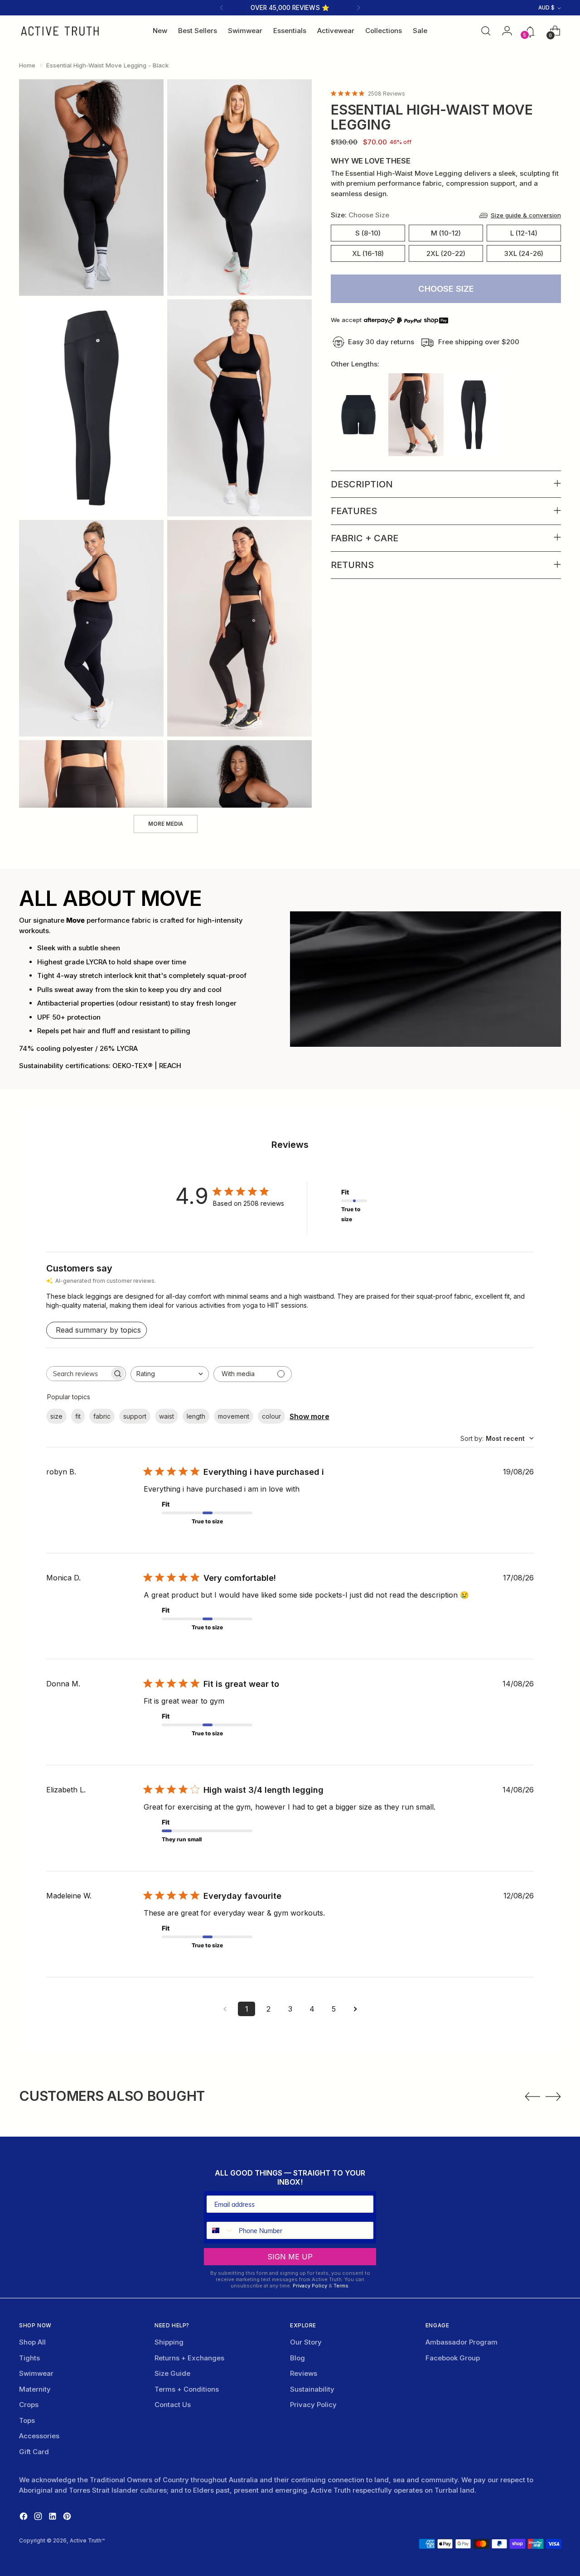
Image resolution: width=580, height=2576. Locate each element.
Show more (309, 1416)
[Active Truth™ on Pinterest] (68, 2518)
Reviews (304, 2373)
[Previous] (222, 8)
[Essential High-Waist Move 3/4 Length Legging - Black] (416, 415)
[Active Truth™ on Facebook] (24, 2518)
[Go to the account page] (505, 31)
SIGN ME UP (290, 2257)
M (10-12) (446, 233)
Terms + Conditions (187, 2389)
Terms (341, 2286)
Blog (297, 2358)
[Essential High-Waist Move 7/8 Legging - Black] (474, 415)
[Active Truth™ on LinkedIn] (53, 2518)
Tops (27, 2420)
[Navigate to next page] (355, 2009)
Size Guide (172, 2373)
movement (234, 1416)
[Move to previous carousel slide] (532, 2097)
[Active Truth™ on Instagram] (39, 2518)
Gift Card (34, 2452)
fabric (102, 1416)
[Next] (358, 8)
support (135, 1416)
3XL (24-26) (524, 253)
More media (166, 824)
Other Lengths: (355, 364)
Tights (29, 2358)
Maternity (35, 2389)
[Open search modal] (486, 31)
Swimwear (36, 2373)
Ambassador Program (462, 2342)
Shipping (169, 2342)
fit (78, 1416)
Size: (360, 215)
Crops (29, 2405)
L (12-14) (524, 233)
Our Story (306, 2342)
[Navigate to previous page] (225, 2009)
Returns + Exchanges (189, 2358)
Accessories (39, 2436)
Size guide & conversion (526, 215)
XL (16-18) (368, 253)
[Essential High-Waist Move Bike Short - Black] (358, 415)
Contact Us (173, 2405)
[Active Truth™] (60, 31)
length (196, 1416)
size (56, 1416)
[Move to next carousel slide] (553, 2096)
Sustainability (312, 2389)
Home (27, 65)
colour (271, 1416)
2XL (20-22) (446, 253)
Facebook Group (453, 2358)
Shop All (32, 2342)
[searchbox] (78, 1374)
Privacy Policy (310, 2286)
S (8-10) (368, 233)
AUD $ (546, 8)
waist (167, 1416)
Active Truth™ (87, 2541)
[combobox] (170, 1374)
